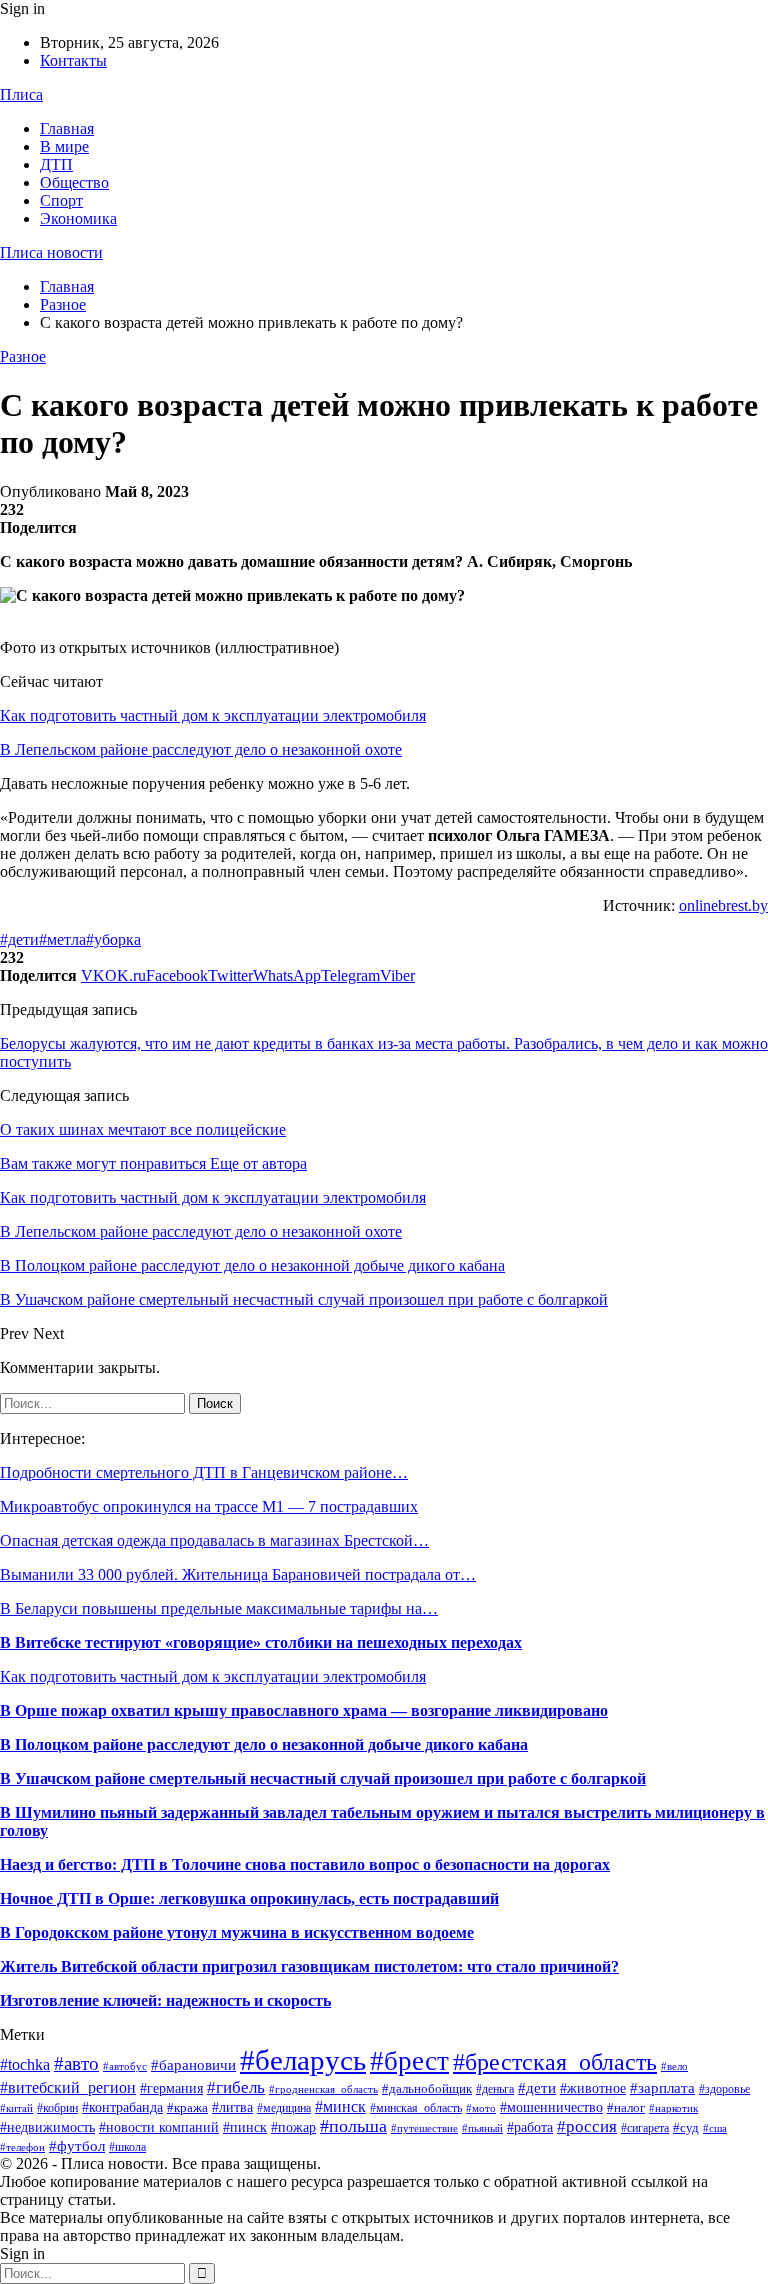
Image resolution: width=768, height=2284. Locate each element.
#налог (626, 2107)
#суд (686, 2127)
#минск (340, 2106)
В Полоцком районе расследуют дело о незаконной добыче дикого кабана (264, 1744)
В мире (64, 146)
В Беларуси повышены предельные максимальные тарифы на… (219, 1608)
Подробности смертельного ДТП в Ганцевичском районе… (204, 1472)
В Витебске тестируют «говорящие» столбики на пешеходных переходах (261, 1642)
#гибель (236, 2087)
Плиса (21, 94)
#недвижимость (47, 2127)
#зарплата (662, 2087)
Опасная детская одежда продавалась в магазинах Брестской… (214, 1540)
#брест (409, 2061)
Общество (74, 182)
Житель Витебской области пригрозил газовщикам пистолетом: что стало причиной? (309, 1966)
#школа (127, 2147)
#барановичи (193, 2065)
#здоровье (724, 2089)
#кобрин (57, 2108)
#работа (530, 2127)
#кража (187, 2107)
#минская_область (416, 2108)
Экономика (78, 218)
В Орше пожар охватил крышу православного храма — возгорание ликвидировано (304, 1710)
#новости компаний (159, 2127)
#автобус (125, 2066)
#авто (76, 2063)
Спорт (61, 200)
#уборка (113, 939)
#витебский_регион (68, 2087)
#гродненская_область (323, 2089)
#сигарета (645, 2128)
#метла (62, 939)
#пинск (245, 2127)
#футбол (77, 2146)
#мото (481, 2108)
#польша (353, 2126)
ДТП (56, 164)
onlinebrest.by (723, 905)
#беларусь (303, 2060)
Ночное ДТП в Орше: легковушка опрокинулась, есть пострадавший (249, 1898)
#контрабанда (122, 2107)
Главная (67, 128)
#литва (232, 2107)
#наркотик (673, 2108)
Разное (23, 356)
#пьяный (482, 2128)
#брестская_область (555, 2061)
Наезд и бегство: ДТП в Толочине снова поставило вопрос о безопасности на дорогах (305, 1864)
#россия (587, 2126)
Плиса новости (51, 252)
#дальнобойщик (427, 2088)
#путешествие (424, 2128)
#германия (171, 2088)
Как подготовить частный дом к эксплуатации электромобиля (213, 715)
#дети (19, 939)
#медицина (284, 2108)
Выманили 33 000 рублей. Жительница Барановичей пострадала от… (238, 1574)
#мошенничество (551, 2107)
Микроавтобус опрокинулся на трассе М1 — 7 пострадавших (209, 1506)
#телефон (22, 2147)
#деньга (495, 2089)
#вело (674, 2066)
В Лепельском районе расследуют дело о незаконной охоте (201, 749)
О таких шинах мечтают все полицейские (143, 1129)
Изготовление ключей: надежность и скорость (165, 2000)
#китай (16, 2108)
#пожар (293, 2127)
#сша (715, 2128)
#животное (593, 2088)
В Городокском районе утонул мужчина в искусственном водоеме (237, 1932)
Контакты (73, 60)
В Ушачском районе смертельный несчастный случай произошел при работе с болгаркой (323, 1778)
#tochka (25, 2064)
